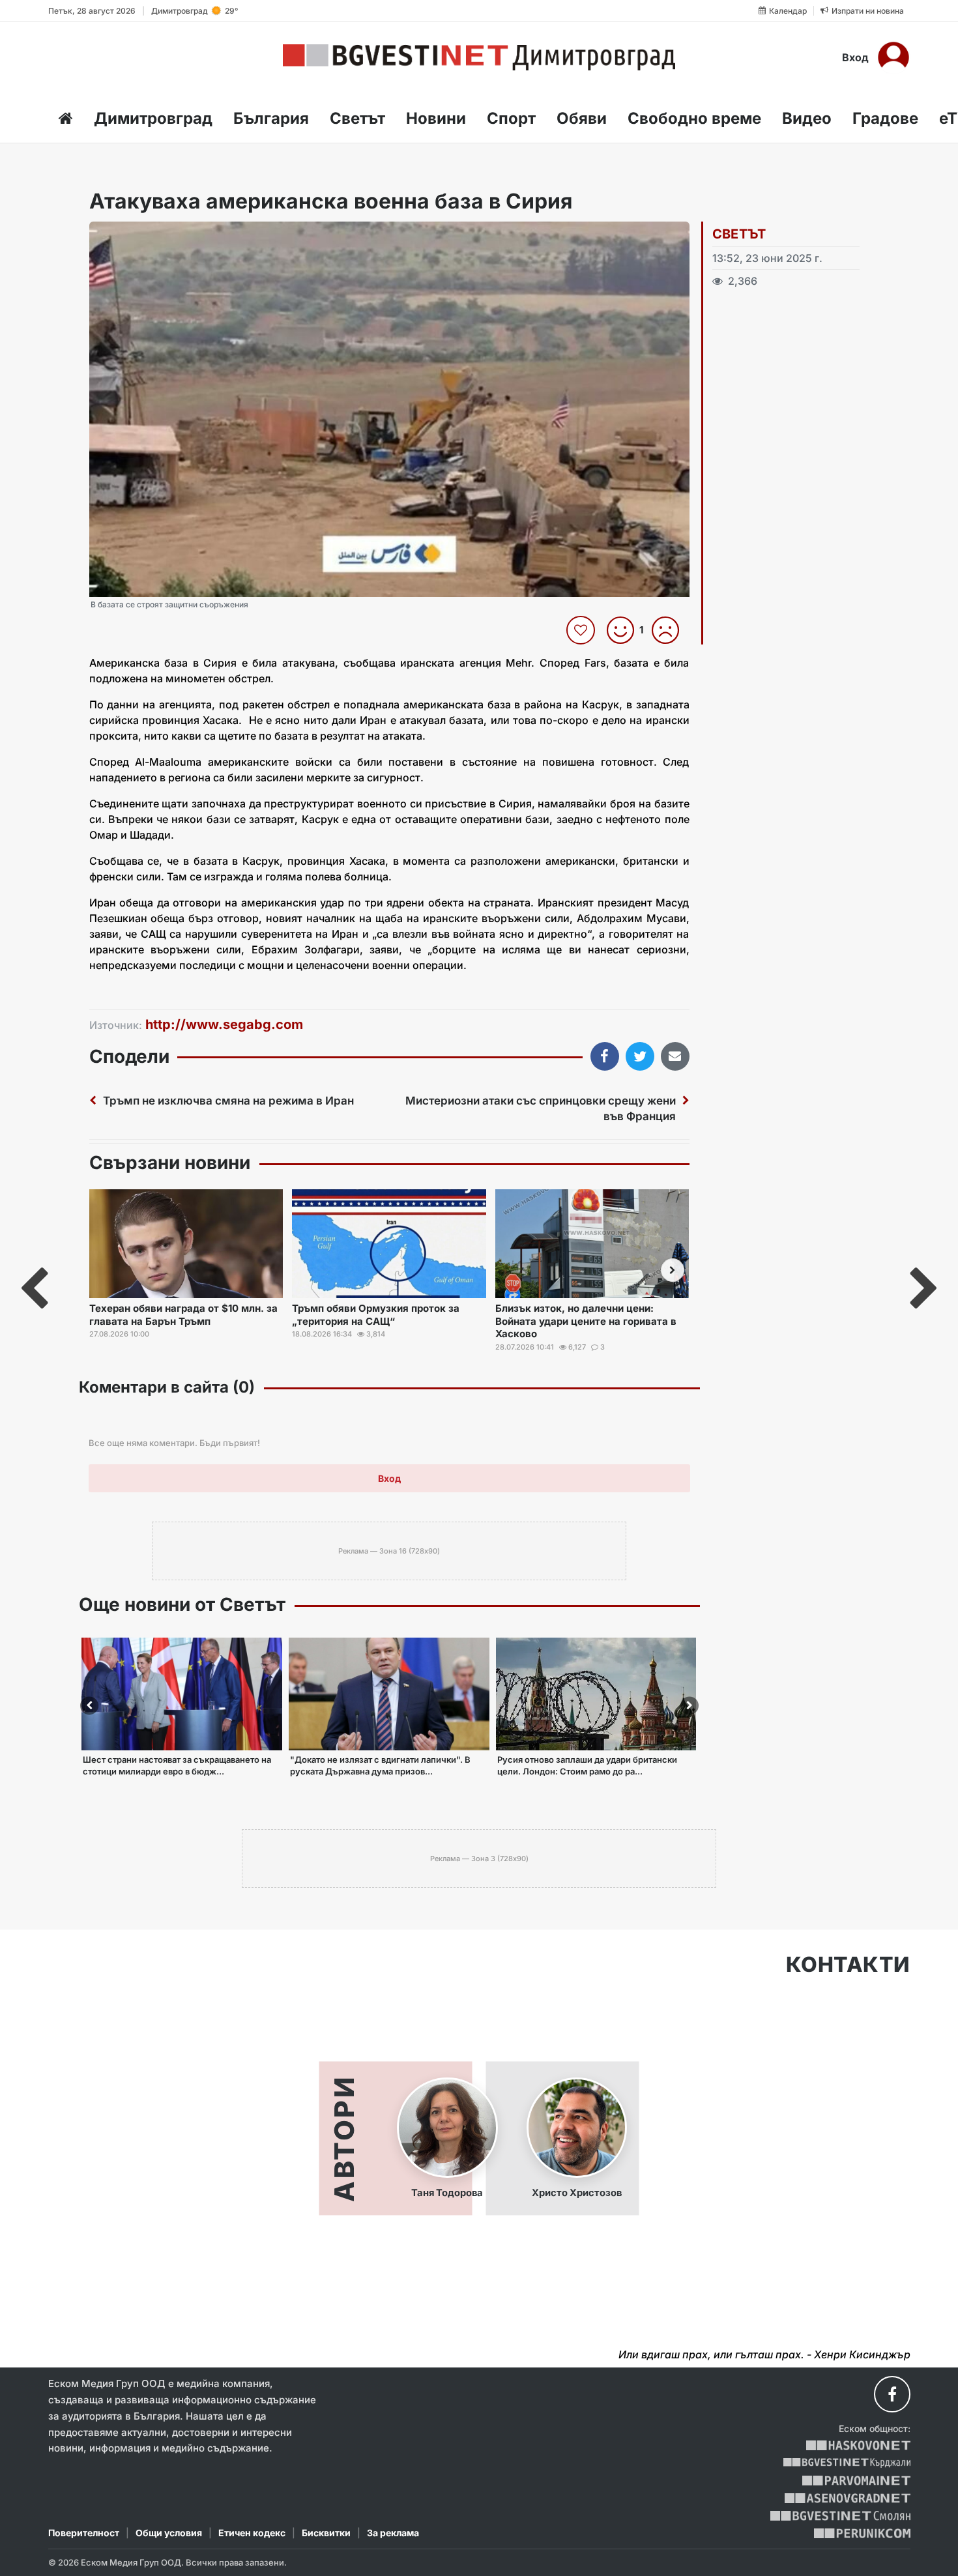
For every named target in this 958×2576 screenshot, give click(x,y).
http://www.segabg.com (224, 1024)
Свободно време (694, 118)
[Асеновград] (848, 2498)
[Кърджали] (847, 2463)
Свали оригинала (135, 236)
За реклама (393, 2533)
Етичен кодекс (252, 2533)
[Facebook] (892, 2394)
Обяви (582, 118)
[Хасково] (858, 2445)
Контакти (848, 1965)
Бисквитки (326, 2533)
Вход (855, 57)
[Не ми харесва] (670, 630)
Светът (357, 118)
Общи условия (169, 2533)
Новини (436, 118)
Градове (885, 118)
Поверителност (84, 2533)
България (271, 118)
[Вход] (893, 57)
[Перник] (862, 2533)
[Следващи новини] (673, 1270)
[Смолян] (840, 2516)
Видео (807, 118)
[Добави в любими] (582, 630)
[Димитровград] (479, 57)
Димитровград (153, 118)
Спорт (511, 118)
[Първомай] (856, 2481)
